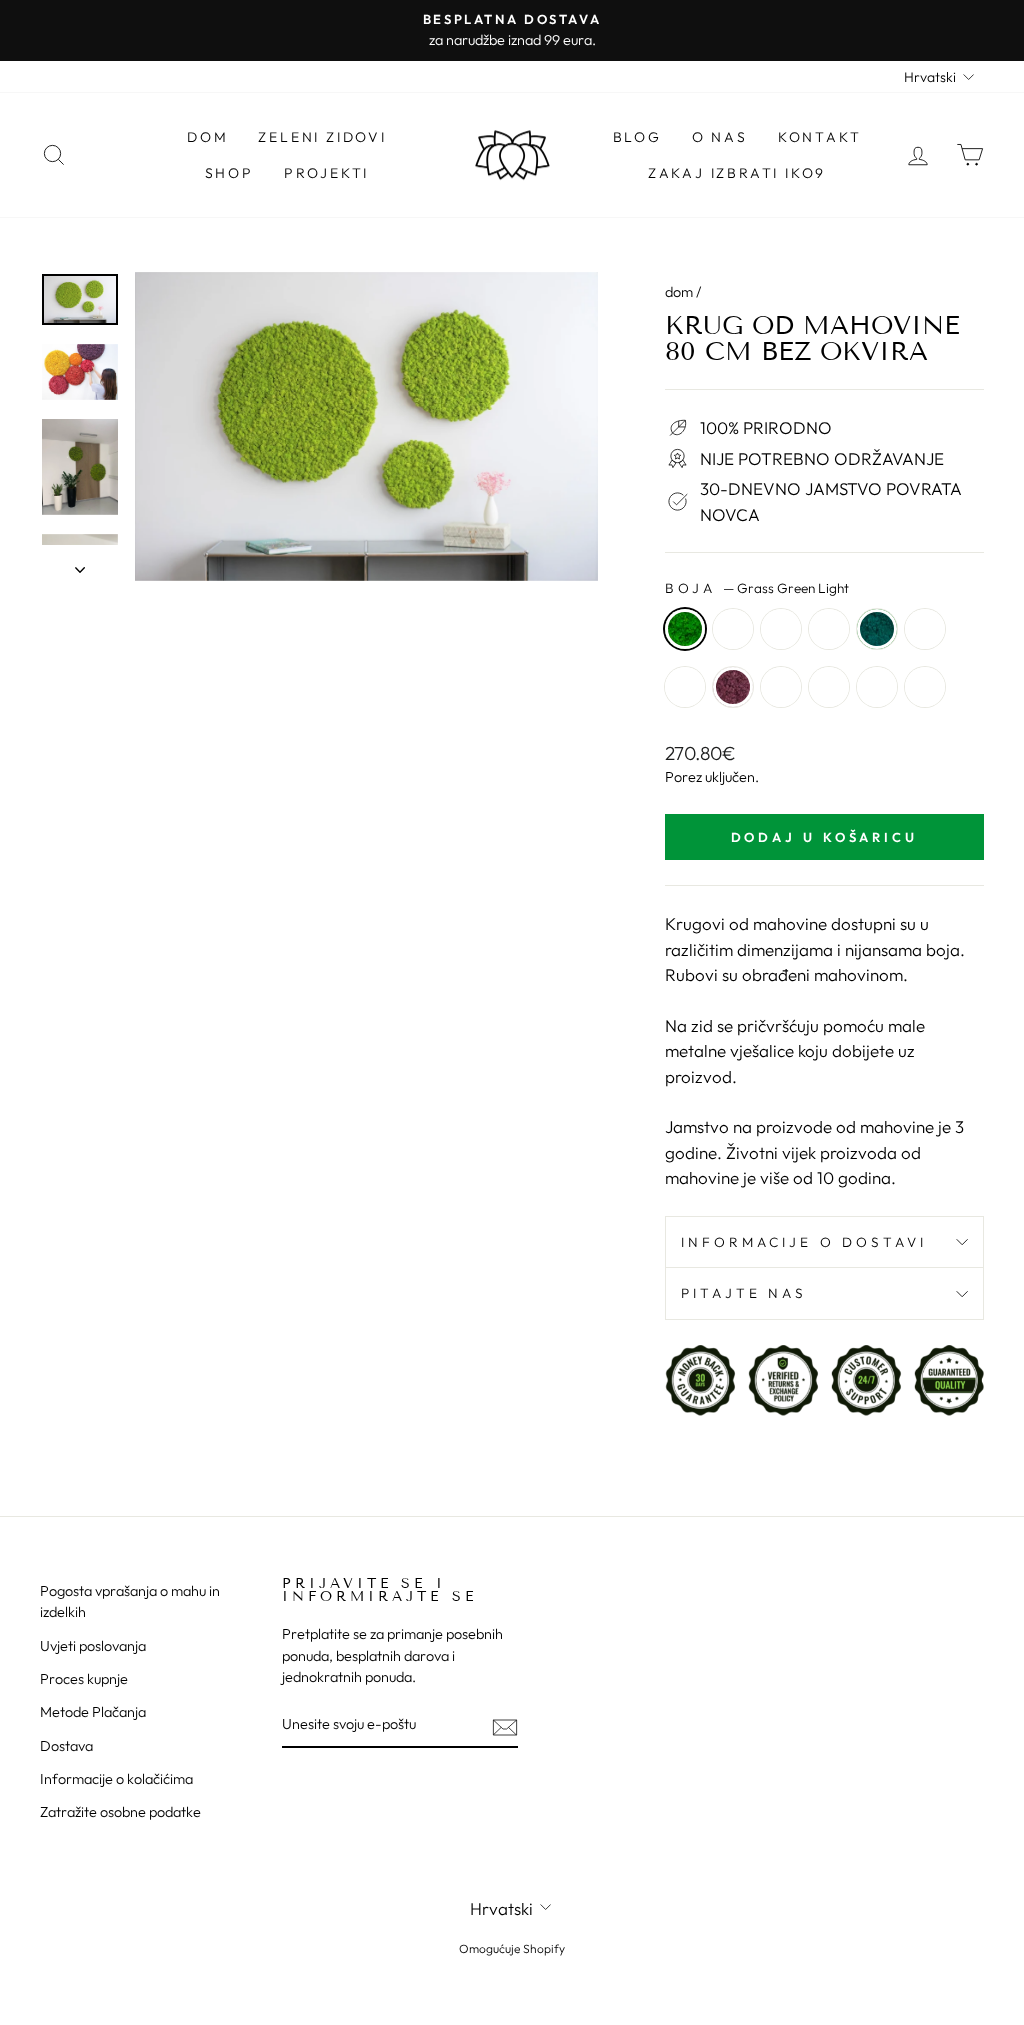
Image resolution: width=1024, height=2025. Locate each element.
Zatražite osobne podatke (120, 1812)
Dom (207, 137)
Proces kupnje (84, 1679)
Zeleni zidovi (322, 137)
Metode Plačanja (93, 1712)
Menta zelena (829, 629)
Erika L (733, 687)
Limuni (925, 687)
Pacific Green (877, 629)
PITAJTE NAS (744, 1293)
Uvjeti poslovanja (93, 1646)
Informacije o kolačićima (116, 1779)
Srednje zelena (781, 629)
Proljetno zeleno (733, 629)
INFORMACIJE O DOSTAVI (804, 1242)
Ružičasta (829, 687)
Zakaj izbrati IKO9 (737, 173)
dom (679, 292)
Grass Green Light (685, 629)
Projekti (326, 173)
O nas (720, 137)
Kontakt (820, 137)
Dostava (66, 1746)
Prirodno (685, 687)
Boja (757, 588)
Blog (637, 137)
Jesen (877, 687)
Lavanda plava (925, 629)
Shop (229, 173)
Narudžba (781, 687)
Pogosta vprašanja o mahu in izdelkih (130, 1602)
